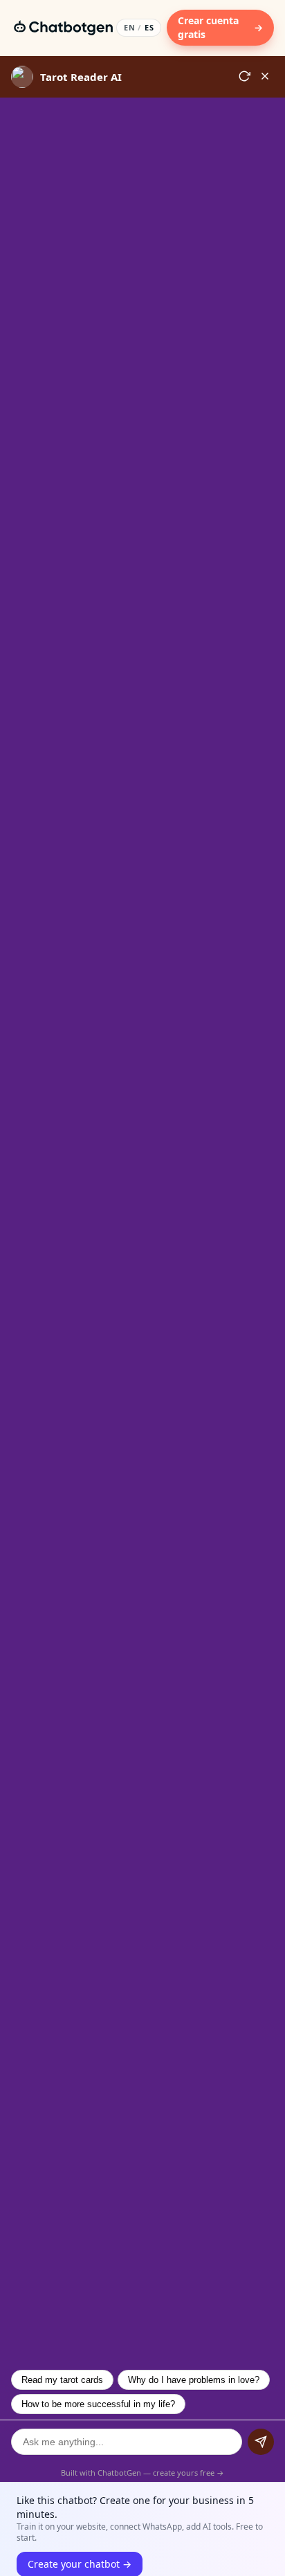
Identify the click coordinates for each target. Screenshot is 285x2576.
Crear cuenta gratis (220, 27)
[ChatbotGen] (64, 28)
